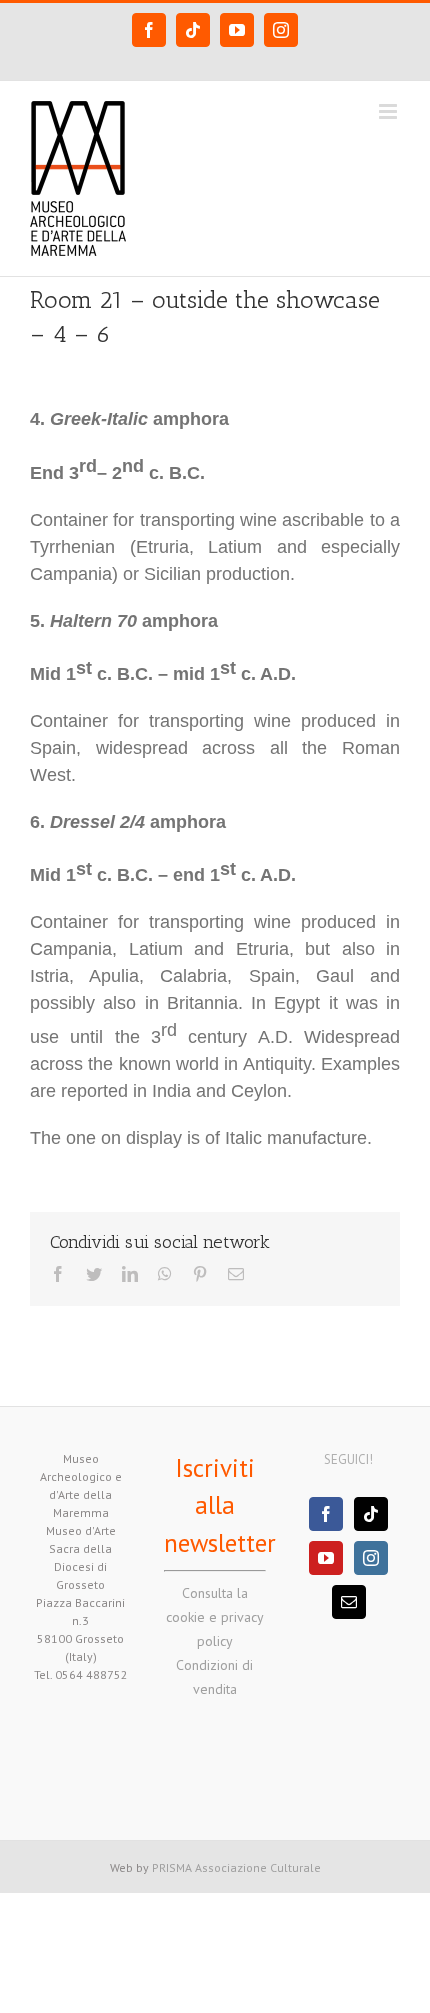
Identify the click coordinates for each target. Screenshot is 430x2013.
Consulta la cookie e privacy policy (215, 1617)
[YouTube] (326, 1558)
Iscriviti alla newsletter (220, 1505)
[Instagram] (371, 1558)
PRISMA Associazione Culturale (236, 1867)
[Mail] (349, 1602)
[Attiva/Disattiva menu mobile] (389, 111)
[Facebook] (326, 1514)
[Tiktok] (371, 1514)
